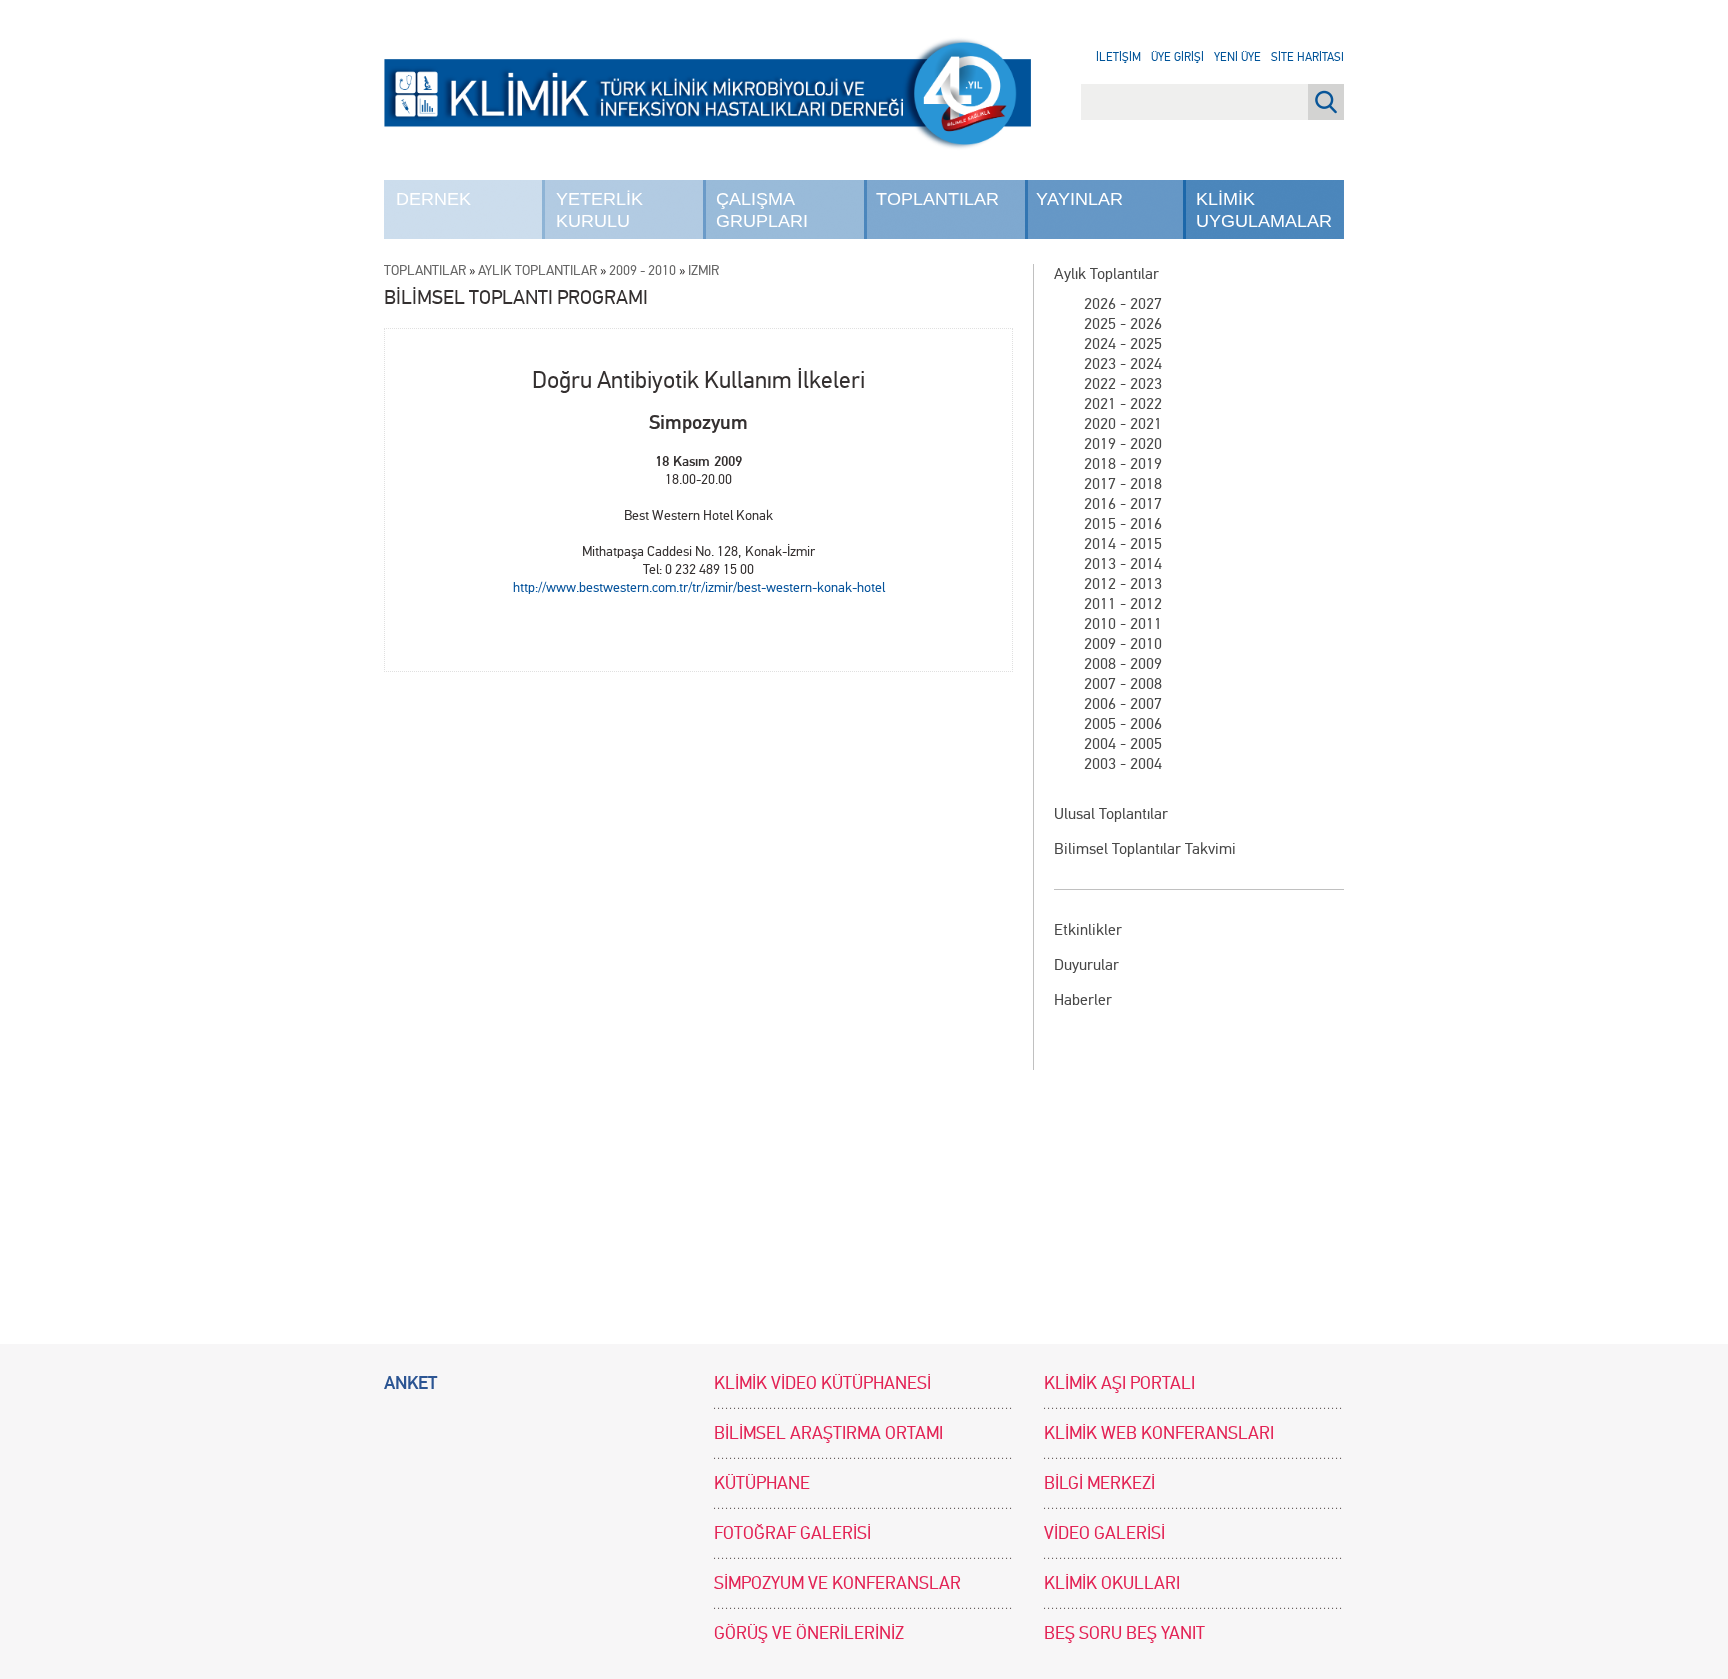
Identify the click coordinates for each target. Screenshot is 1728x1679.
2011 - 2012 (1123, 603)
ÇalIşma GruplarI (762, 210)
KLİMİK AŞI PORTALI (1119, 1383)
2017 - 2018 (1123, 483)
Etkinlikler (1088, 929)
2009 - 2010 (1123, 643)
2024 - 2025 (1123, 343)
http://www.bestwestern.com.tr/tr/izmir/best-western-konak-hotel (699, 587)
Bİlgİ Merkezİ (1099, 1483)
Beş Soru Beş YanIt (1124, 1633)
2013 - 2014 (1123, 563)
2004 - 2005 (1123, 743)
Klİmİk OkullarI (1112, 1583)
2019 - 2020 (1123, 443)
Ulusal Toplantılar (1111, 813)
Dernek (433, 199)
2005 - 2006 (1123, 723)
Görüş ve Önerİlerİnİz (809, 1633)
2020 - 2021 (1123, 423)
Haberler (1083, 999)
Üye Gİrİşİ (1177, 57)
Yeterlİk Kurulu (599, 210)
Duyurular (1086, 964)
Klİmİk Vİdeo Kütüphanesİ (822, 1383)
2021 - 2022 (1123, 403)
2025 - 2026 (1123, 323)
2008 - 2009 (1123, 663)
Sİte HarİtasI (1307, 57)
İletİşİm (1118, 57)
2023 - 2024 (1123, 363)
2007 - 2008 (1123, 683)
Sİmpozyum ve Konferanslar (837, 1583)
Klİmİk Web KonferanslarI (1159, 1433)
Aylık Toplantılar (1106, 273)
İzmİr (703, 270)
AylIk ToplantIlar (537, 270)
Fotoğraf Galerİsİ (792, 1533)
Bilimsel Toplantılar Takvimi (1145, 848)
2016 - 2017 (1123, 503)
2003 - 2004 (1123, 763)
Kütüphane (762, 1483)
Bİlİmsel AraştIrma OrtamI (828, 1433)
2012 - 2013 (1123, 583)
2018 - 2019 (1123, 463)
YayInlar (1079, 199)
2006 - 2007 (1123, 703)
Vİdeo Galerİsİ (1104, 1533)
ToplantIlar (937, 199)
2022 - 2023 (1123, 383)
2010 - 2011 (1123, 623)
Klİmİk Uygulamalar (1264, 210)
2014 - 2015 (1123, 543)
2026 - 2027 (1123, 303)
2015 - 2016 (1123, 523)
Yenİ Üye (1237, 57)
